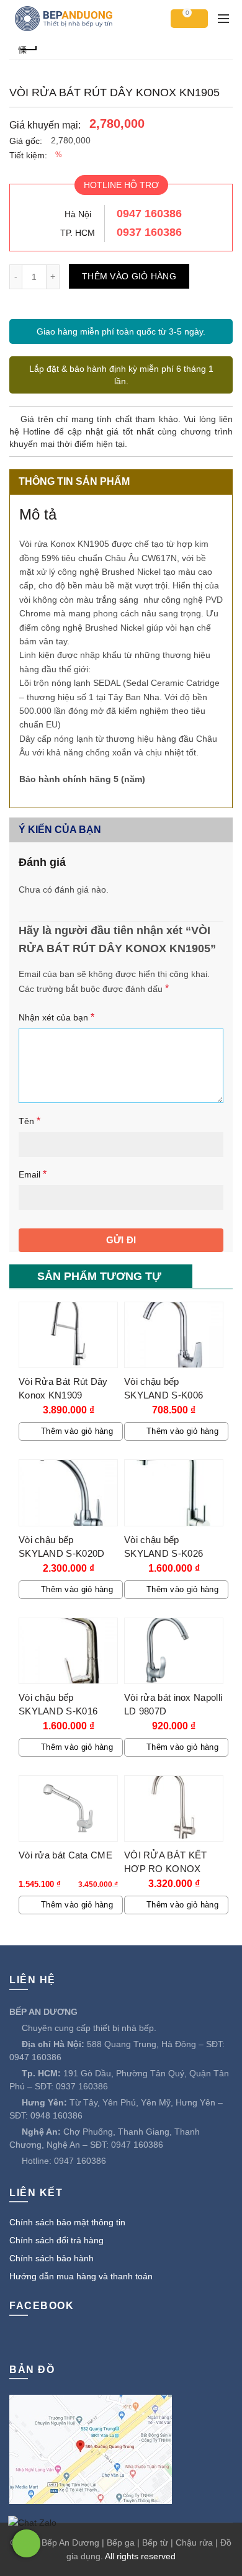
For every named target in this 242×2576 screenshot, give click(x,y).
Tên (29, 1121)
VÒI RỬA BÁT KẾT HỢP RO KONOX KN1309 (166, 1869)
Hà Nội (78, 214)
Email (33, 1174)
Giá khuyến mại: (45, 125)
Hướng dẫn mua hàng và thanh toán (81, 2276)
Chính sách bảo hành (52, 2258)
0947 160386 (149, 214)
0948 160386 (56, 2115)
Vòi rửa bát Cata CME (65, 1855)
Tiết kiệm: (28, 155)
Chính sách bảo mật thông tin (67, 2222)
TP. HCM (78, 233)
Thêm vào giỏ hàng (129, 276)
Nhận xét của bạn (56, 1017)
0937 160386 (149, 232)
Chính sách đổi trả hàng (56, 2240)
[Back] (28, 48)
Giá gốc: (26, 141)
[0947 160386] (26, 2543)
